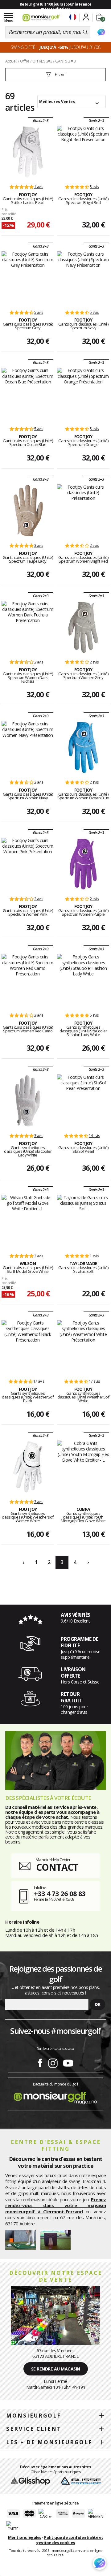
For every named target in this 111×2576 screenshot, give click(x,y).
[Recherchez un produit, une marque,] (85, 32)
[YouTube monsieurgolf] (68, 2062)
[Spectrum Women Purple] (83, 864)
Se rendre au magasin (56, 2369)
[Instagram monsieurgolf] (53, 2062)
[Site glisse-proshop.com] (81, 2481)
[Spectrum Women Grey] (83, 627)
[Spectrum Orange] (83, 394)
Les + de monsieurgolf (49, 2442)
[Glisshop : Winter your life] (41, 18)
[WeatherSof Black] (28, 1346)
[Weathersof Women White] (28, 1467)
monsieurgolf (34, 2416)
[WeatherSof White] (83, 1346)
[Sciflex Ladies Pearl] (28, 152)
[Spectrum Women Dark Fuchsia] (28, 627)
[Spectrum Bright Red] (83, 152)
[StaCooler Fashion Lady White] (83, 980)
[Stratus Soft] (83, 1221)
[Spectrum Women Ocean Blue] (83, 747)
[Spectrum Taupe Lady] (28, 511)
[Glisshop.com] (30, 2481)
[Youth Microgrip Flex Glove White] (83, 1467)
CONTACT (57, 1867)
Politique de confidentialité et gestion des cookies (70, 2540)
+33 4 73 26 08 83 (60, 1893)
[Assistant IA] (101, 32)
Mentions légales (25, 2537)
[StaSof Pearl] (83, 1101)
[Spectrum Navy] (83, 278)
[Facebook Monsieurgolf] (40, 2062)
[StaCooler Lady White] (28, 1101)
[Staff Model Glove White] (28, 1221)
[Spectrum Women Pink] (28, 864)
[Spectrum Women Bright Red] (83, 511)
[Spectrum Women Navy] (28, 747)
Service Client (34, 2429)
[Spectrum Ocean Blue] (28, 394)
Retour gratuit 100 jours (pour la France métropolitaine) (56, 7)
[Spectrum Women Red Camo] (28, 980)
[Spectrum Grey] (28, 278)
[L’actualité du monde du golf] (55, 2096)
